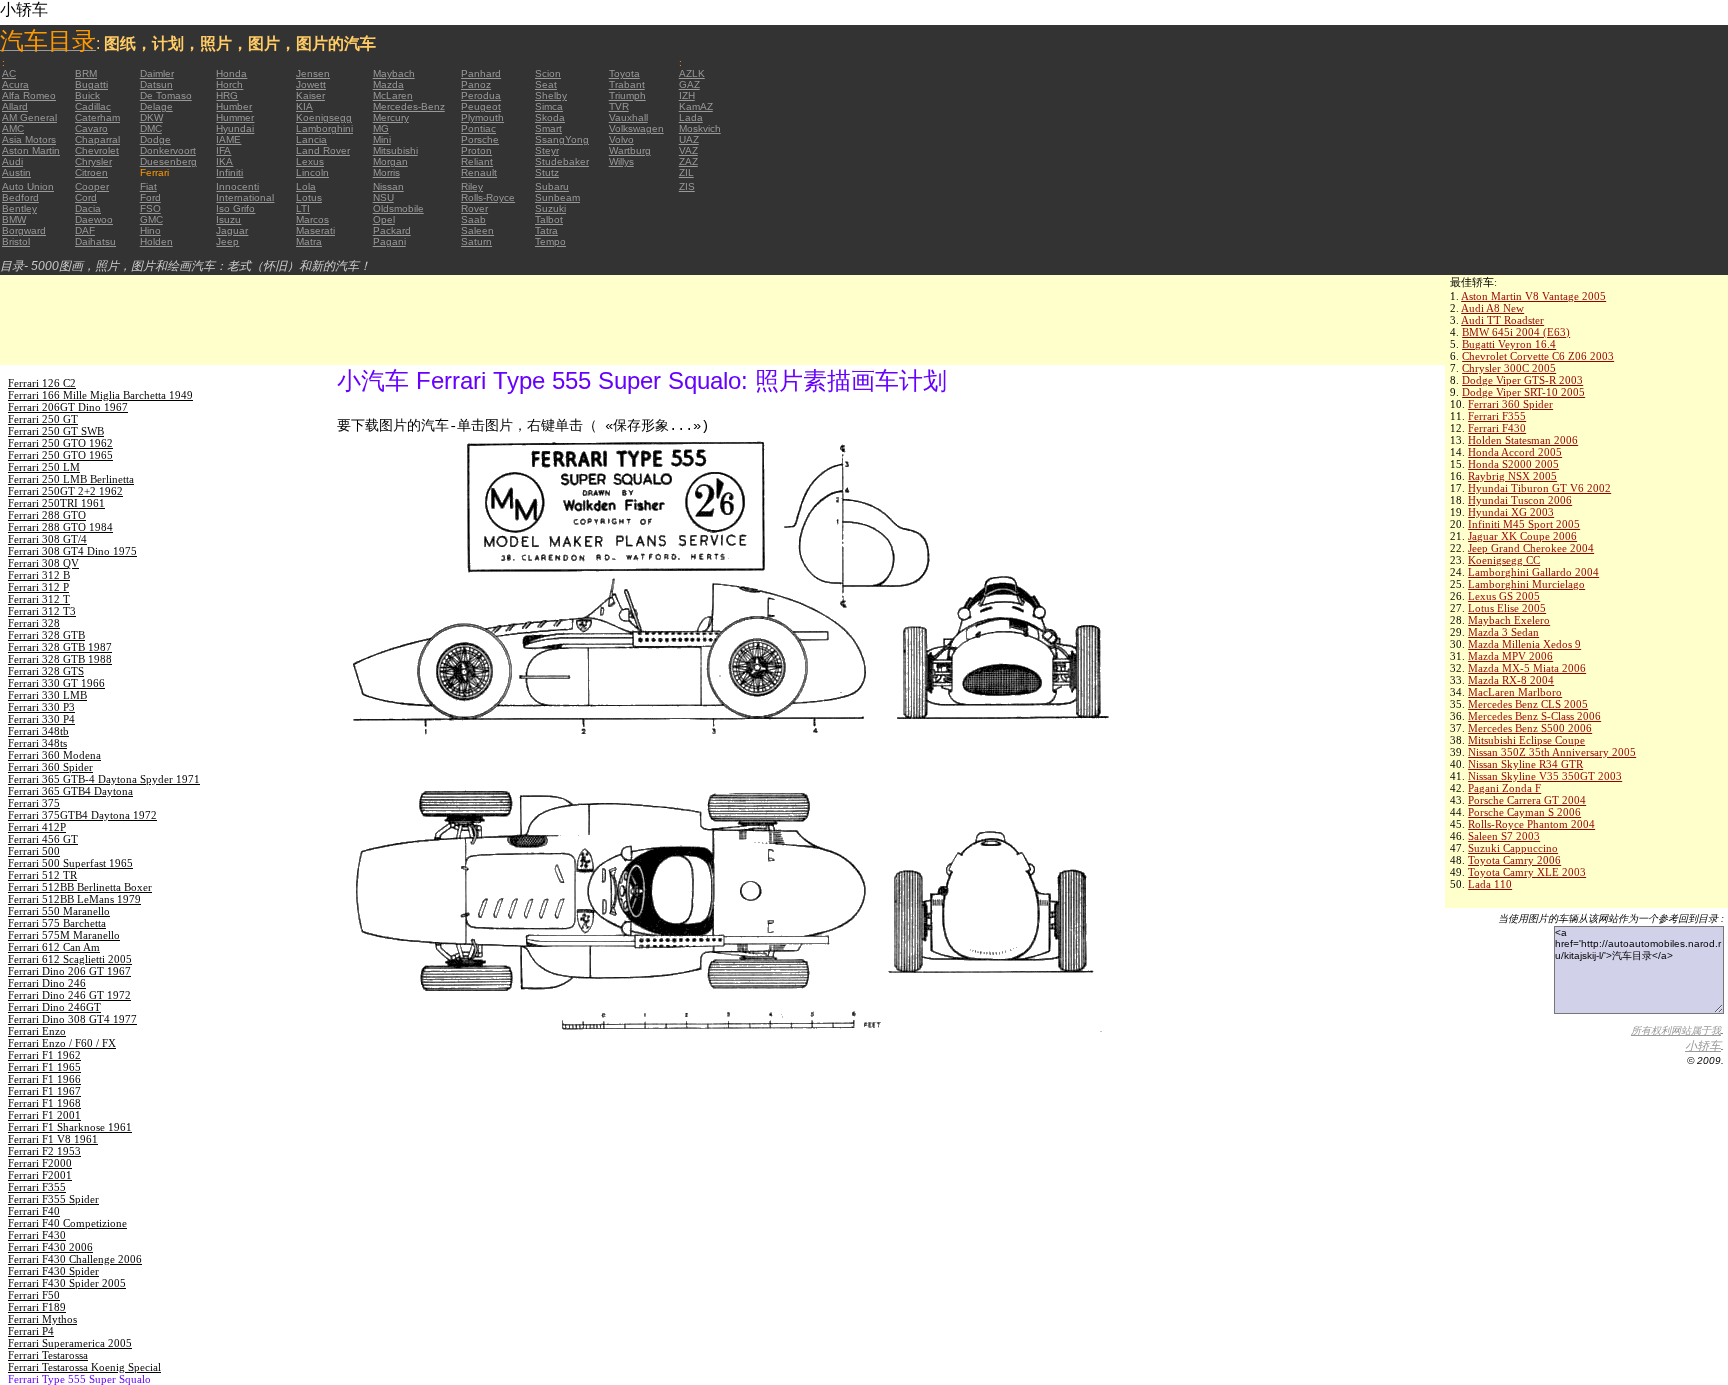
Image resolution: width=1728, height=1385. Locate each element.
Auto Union (28, 186)
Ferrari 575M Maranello (64, 935)
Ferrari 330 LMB (47, 695)
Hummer (235, 117)
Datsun (156, 84)
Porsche (480, 139)
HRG (227, 95)
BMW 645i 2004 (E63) (1516, 332)
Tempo (550, 241)
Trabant (627, 84)
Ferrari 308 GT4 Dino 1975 (72, 551)
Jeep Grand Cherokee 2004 (1531, 548)
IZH (687, 95)
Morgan (390, 161)
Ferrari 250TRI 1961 (56, 503)
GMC (151, 219)
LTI (303, 208)
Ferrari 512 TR (42, 875)
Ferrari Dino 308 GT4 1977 (72, 1019)
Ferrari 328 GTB (46, 635)
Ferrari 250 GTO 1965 (60, 455)
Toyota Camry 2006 (1514, 860)
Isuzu (228, 219)
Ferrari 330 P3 (41, 707)
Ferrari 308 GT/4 (47, 539)
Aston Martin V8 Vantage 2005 (1533, 296)
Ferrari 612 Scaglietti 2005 (70, 959)
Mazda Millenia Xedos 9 (1524, 644)
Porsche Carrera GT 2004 (1527, 800)
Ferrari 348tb (38, 731)
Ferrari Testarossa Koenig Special (84, 1367)
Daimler (157, 73)
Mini (382, 139)
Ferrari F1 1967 (44, 1091)
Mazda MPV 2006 (1510, 656)
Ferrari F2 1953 (44, 1151)
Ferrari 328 (34, 623)
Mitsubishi (395, 150)
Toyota (624, 73)
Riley (472, 186)
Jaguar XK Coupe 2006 (1522, 536)
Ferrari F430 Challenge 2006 (75, 1259)
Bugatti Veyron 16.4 (1509, 344)
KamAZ (696, 106)
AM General (29, 117)
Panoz (476, 84)
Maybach (394, 73)
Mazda (388, 84)
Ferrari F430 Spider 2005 (67, 1283)
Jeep (227, 241)
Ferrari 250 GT (43, 419)
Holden (156, 241)
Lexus (310, 161)
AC (9, 73)
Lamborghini (324, 128)
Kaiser (310, 95)
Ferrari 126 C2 (42, 383)
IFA (223, 150)
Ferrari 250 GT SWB (56, 431)
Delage (156, 106)
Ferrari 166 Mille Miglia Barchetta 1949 (100, 395)
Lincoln (312, 172)
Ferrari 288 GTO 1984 (60, 527)
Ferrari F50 (34, 1295)
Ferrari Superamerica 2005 (70, 1343)
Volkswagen (636, 128)
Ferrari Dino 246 (47, 983)
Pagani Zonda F (1504, 788)
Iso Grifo (235, 208)
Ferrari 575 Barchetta (57, 923)
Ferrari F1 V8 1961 (53, 1139)
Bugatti (91, 84)
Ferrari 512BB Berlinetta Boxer (80, 887)
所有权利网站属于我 (1676, 1030)
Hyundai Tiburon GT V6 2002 (1539, 488)
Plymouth (482, 117)
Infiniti (229, 172)
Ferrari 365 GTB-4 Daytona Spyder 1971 (104, 779)
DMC (151, 128)
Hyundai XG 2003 (1511, 512)
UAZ (689, 139)
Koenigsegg (324, 117)
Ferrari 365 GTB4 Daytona (70, 791)
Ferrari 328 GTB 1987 (60, 647)
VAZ (688, 150)
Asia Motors (29, 139)
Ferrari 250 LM (44, 467)
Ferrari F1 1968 (44, 1103)
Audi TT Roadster (1502, 320)
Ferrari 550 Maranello (59, 911)
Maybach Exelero (1509, 620)
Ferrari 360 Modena (54, 755)
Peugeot (481, 106)
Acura (15, 84)
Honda (231, 73)
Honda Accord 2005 (1515, 452)
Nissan (388, 186)
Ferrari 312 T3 (42, 611)
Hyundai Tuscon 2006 (1520, 500)
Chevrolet (97, 150)
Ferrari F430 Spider (53, 1271)
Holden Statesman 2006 (1523, 440)
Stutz (547, 172)
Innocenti (237, 186)
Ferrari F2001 (40, 1175)
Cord (86, 197)
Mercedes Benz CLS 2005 (1528, 704)
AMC (13, 128)
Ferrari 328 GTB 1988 (60, 659)
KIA (304, 106)
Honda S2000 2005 (1513, 464)
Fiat (148, 186)
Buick (87, 95)
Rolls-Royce (488, 197)
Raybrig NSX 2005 (1512, 476)
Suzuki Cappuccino (1513, 848)
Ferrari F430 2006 (50, 1247)
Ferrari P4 (31, 1331)
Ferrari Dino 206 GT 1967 (69, 971)
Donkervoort (168, 150)
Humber (234, 106)
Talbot (549, 219)
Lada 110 (1490, 884)
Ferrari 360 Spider (1510, 404)
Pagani (389, 241)
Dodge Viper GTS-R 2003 (1522, 380)
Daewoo (94, 219)
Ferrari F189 (37, 1307)
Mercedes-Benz (409, 106)
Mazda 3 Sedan (1503, 632)
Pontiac (478, 128)
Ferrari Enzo (37, 1031)
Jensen (313, 73)
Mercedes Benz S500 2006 (1530, 728)
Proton (476, 150)
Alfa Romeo (29, 95)
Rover (474, 208)
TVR (619, 106)
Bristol (16, 241)
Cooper (92, 186)
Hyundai (235, 128)
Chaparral (97, 139)
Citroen (91, 172)
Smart (548, 128)
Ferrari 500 (34, 851)
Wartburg (630, 150)
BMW (14, 219)
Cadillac (93, 106)
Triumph (627, 95)
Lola (306, 186)
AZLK (692, 73)
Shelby (551, 95)
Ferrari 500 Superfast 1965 (70, 863)
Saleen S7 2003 (1504, 836)
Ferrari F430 (1497, 428)
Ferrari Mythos (42, 1319)
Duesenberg (168, 161)
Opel (384, 219)
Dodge (155, 139)
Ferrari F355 (1497, 416)
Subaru (552, 186)
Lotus (309, 197)
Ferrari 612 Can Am (54, 947)
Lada (691, 117)
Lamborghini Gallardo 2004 (1533, 572)
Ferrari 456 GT (43, 839)
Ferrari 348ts (37, 743)
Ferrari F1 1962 (44, 1055)
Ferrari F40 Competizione (67, 1223)
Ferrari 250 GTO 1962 (60, 443)
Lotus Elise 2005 (1507, 608)
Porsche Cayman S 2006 (1524, 812)
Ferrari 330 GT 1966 (56, 683)
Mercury (391, 117)
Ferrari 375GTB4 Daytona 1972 (82, 815)
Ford (150, 197)
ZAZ (688, 161)
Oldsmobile (398, 208)
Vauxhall (628, 117)
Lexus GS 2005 (1504, 596)
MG (381, 128)
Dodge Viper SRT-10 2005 (1523, 392)
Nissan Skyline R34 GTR (1525, 764)
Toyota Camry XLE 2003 (1527, 872)
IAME (228, 139)
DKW (151, 117)
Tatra (546, 230)
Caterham (97, 117)
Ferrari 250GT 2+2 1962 (65, 491)
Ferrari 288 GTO (47, 515)
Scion (548, 73)
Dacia (88, 208)
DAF (85, 230)
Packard (392, 230)
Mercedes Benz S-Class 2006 (1534, 716)
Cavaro (91, 128)
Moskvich (700, 128)
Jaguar (232, 230)
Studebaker (562, 161)
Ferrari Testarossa (48, 1355)
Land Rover (323, 150)
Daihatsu (95, 241)
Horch (229, 84)
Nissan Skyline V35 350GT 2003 (1545, 776)
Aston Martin (31, 150)
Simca (549, 106)
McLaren (393, 95)
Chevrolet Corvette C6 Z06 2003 (1538, 356)
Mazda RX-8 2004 (1511, 680)
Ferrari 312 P (38, 587)
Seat (546, 84)
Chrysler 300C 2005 (1509, 368)
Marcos (312, 219)
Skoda (550, 117)
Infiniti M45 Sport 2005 (1524, 524)
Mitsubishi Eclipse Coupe (1526, 740)
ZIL (686, 172)
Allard (15, 106)
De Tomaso (166, 95)
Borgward (24, 230)
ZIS (687, 186)
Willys (621, 161)
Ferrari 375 (34, 803)
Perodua (481, 95)
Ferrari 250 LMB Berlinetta (71, 479)
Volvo (621, 139)
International (245, 197)
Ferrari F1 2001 (44, 1115)
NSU (383, 197)
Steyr (547, 150)
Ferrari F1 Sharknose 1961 (70, 1127)
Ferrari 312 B (39, 575)
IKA (224, 161)
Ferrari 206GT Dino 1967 (68, 407)
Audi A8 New (1492, 308)
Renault (479, 172)
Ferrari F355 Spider (53, 1199)
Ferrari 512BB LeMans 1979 (74, 899)
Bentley (19, 208)
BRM (86, 73)
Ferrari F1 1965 (44, 1067)
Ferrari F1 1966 (44, 1079)
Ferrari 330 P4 (41, 719)
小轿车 (1703, 1046)
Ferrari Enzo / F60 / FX (62, 1043)
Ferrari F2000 (40, 1163)
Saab (473, 219)
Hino (150, 230)
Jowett (311, 84)
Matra (309, 241)
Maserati (315, 230)
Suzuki (550, 208)
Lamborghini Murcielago (1526, 584)
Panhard (481, 73)
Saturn (476, 241)
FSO (150, 208)
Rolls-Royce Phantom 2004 (1531, 824)
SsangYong (562, 139)
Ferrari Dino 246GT (54, 1007)
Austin (16, 172)
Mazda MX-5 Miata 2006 (1527, 668)
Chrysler (93, 161)
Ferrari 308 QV (43, 563)
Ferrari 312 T (39, 599)
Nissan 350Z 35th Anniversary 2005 (1552, 752)
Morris (386, 172)
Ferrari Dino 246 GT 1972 (69, 995)
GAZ (689, 84)
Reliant (477, 161)
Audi (12, 161)
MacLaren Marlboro (1515, 692)
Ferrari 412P (37, 827)
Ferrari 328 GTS (46, 671)
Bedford (20, 197)
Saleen (477, 230)
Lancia (311, 139)
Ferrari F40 (34, 1211)
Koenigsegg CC (1504, 560)
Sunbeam (557, 197)
